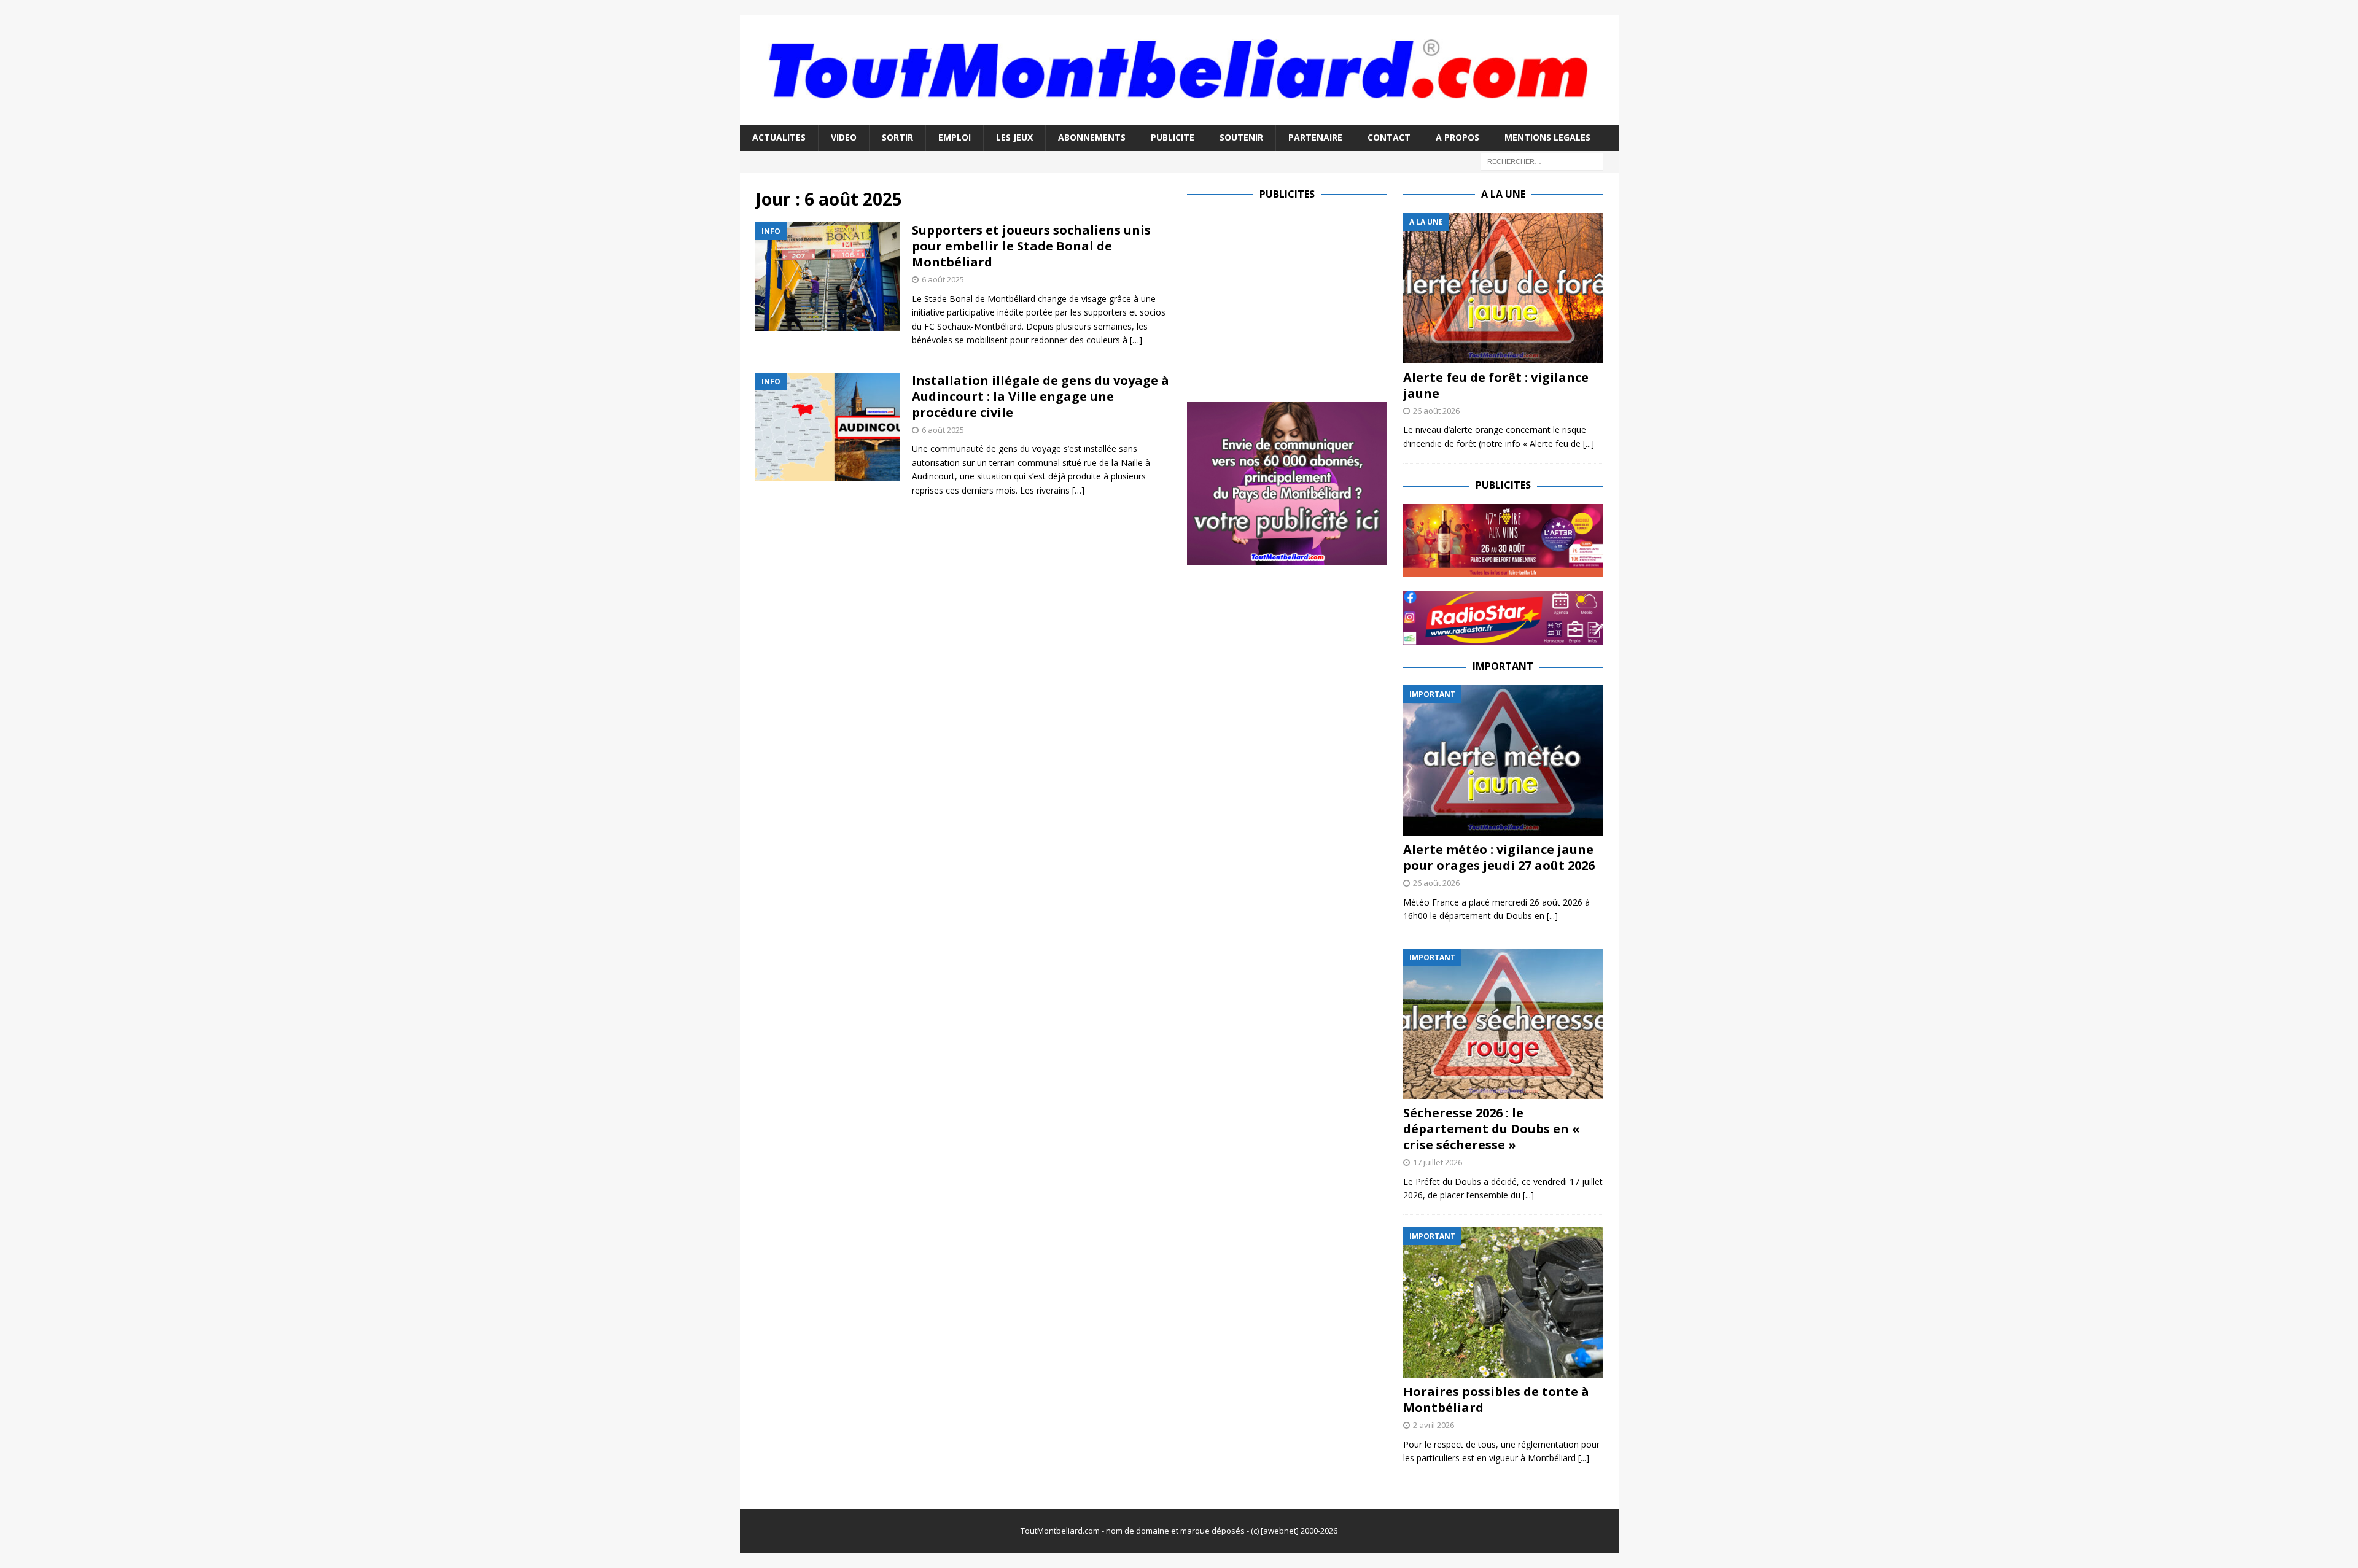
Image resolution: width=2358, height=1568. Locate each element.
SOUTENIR (1241, 137)
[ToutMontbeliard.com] (1179, 118)
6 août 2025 (943, 279)
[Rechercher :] (1542, 161)
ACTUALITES (779, 137)
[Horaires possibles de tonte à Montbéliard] (1503, 1302)
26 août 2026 (1436, 411)
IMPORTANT (1503, 666)
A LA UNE (1503, 194)
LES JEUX (1014, 137)
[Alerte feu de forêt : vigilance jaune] (1503, 288)
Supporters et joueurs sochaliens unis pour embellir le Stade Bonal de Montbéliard (1031, 246)
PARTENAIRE (1315, 137)
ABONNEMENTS (1092, 137)
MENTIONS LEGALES (1547, 137)
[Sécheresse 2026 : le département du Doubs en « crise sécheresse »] (1503, 1024)
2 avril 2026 (1434, 1425)
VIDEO (844, 137)
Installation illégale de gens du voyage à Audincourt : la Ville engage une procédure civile (1041, 396)
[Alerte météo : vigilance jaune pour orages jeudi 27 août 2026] (1503, 760)
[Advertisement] (1290, 299)
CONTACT (1389, 137)
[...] (1589, 444)
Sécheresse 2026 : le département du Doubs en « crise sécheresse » (1492, 1129)
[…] (1136, 340)
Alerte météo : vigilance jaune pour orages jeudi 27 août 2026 (1499, 857)
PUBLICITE (1173, 137)
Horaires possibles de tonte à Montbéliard (1496, 1399)
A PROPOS (1457, 137)
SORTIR (897, 137)
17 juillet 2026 (1438, 1162)
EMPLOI (955, 137)
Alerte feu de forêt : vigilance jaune (1496, 385)
